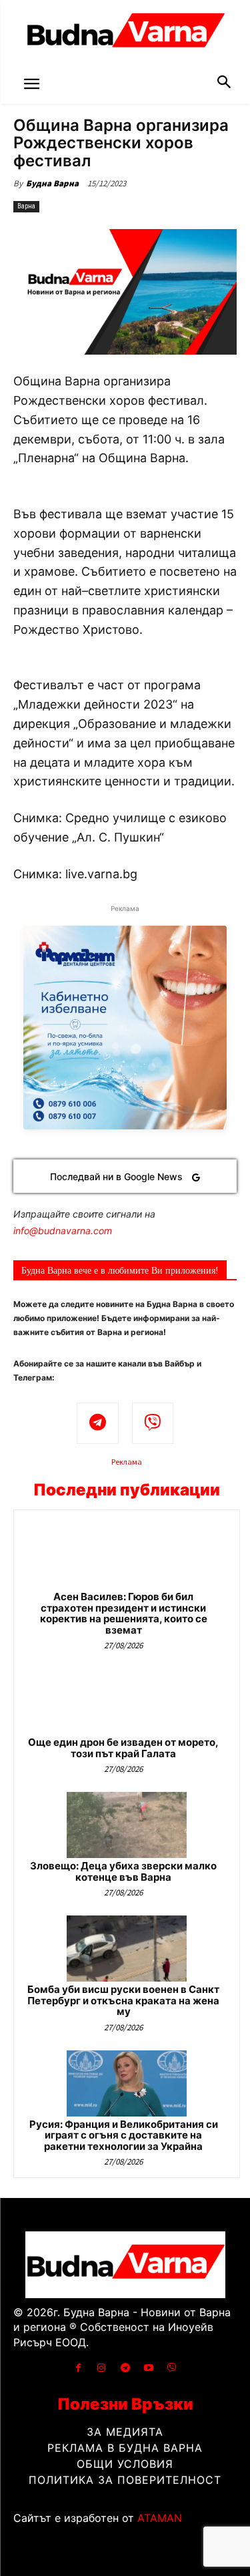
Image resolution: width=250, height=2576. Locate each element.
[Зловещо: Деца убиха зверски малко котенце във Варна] (127, 1825)
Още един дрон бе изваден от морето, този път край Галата (123, 1748)
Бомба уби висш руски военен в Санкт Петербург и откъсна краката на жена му (123, 2000)
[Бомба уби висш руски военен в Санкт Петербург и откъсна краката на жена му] (127, 1949)
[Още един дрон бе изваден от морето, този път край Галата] (127, 1701)
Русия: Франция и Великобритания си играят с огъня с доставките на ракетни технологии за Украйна (124, 2135)
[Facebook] (78, 2368)
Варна (26, 206)
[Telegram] (98, 1424)
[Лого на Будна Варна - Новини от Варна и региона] (125, 33)
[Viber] (153, 1424)
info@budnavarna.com (63, 1231)
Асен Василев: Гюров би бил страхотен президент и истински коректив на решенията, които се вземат (124, 1613)
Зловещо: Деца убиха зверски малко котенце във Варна (123, 1871)
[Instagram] (102, 2368)
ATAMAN (160, 2518)
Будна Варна (52, 183)
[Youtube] (148, 2368)
